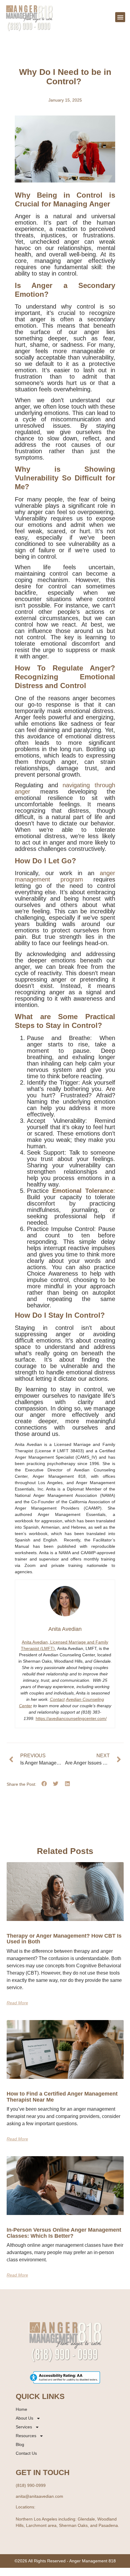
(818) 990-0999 (31, 2485)
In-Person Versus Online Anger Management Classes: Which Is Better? (64, 2233)
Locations (25, 2507)
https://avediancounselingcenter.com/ (71, 1718)
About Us (24, 2418)
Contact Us (26, 2453)
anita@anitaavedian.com (39, 2496)
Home (21, 2409)
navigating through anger (65, 788)
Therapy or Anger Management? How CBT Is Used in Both (64, 1939)
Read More (17, 2003)
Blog (20, 2444)
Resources (26, 2436)
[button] (120, 17)
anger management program (65, 876)
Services (24, 2427)
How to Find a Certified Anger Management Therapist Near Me (62, 2097)
